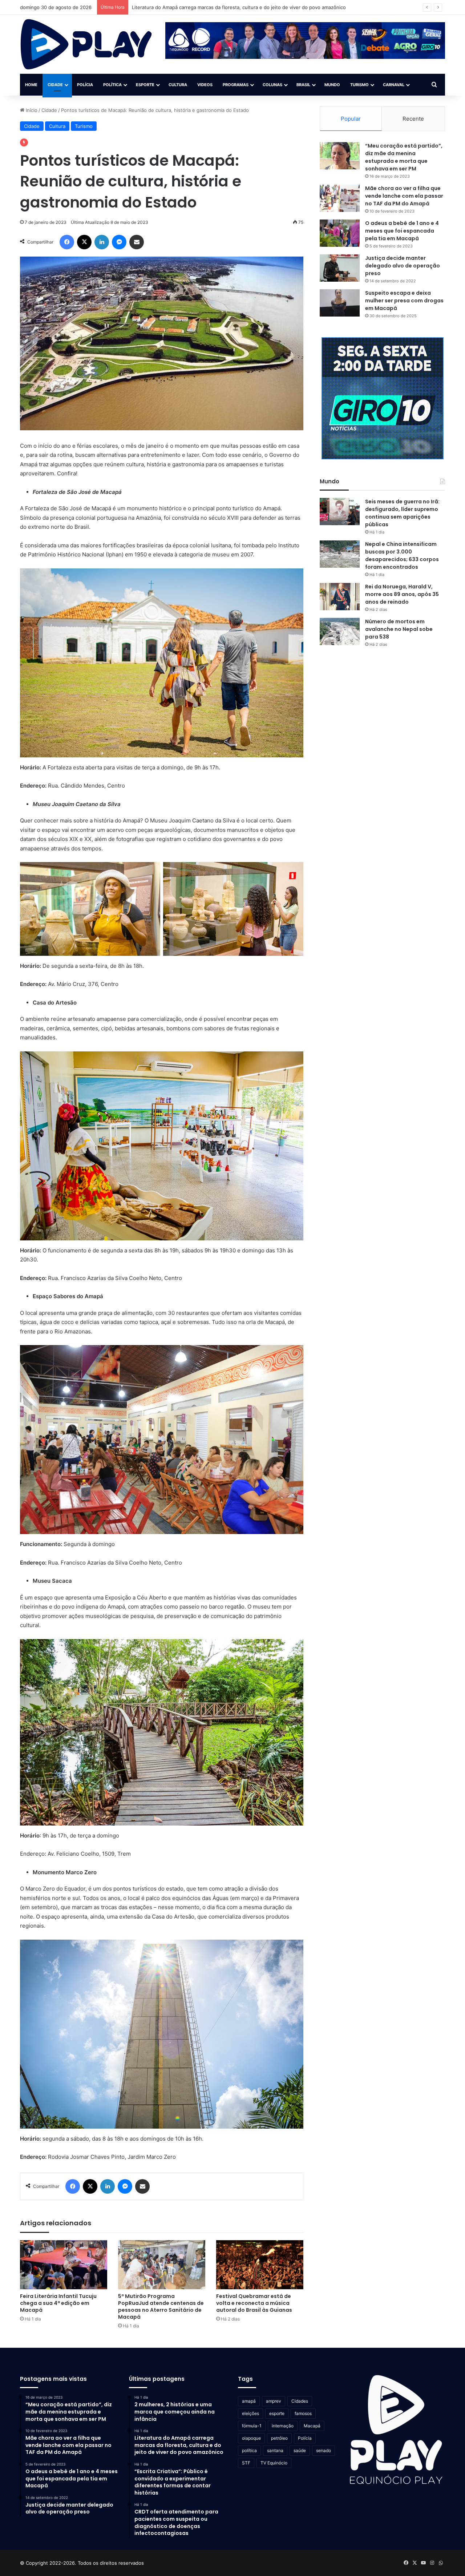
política (249, 2450)
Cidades (300, 2401)
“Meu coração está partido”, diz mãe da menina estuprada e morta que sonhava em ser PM (404, 157)
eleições (250, 2413)
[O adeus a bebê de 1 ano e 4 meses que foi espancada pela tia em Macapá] (340, 233)
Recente (413, 119)
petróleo (279, 2438)
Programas (236, 85)
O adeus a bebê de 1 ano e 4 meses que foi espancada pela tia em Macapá (402, 231)
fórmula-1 (252, 2426)
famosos (303, 2413)
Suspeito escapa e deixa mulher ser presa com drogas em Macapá (404, 301)
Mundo (332, 85)
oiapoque (251, 2438)
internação (283, 2426)
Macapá (312, 2426)
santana (275, 2450)
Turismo (359, 85)
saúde (300, 2450)
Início (31, 110)
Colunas (272, 85)
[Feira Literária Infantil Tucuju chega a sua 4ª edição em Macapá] (64, 2265)
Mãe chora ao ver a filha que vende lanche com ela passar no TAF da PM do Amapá (404, 196)
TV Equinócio (274, 2463)
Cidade (55, 85)
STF (246, 2463)
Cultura (178, 85)
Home (31, 85)
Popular (351, 119)
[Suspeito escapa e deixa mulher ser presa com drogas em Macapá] (340, 303)
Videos (205, 85)
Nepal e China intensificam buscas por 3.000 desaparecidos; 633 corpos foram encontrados (402, 556)
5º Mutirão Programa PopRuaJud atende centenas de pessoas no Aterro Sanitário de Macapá (161, 2307)
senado (324, 2450)
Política (112, 85)
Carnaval (394, 85)
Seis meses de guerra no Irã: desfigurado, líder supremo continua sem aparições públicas (402, 513)
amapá (249, 2401)
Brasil (303, 85)
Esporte (145, 85)
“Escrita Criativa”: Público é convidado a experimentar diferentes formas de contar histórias (235, 7)
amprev (274, 2401)
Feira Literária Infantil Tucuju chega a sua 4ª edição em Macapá (58, 2303)
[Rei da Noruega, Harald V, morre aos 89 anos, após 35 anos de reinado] (340, 597)
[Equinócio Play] (86, 44)
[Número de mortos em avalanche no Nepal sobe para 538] (340, 631)
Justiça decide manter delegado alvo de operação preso (403, 266)
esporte (277, 2413)
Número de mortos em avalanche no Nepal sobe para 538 (399, 629)
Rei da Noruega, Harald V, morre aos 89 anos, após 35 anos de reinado (402, 594)
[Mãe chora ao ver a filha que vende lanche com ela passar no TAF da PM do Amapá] (340, 198)
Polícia (85, 85)
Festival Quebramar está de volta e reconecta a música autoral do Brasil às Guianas (254, 2303)
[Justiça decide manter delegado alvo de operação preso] (340, 268)
